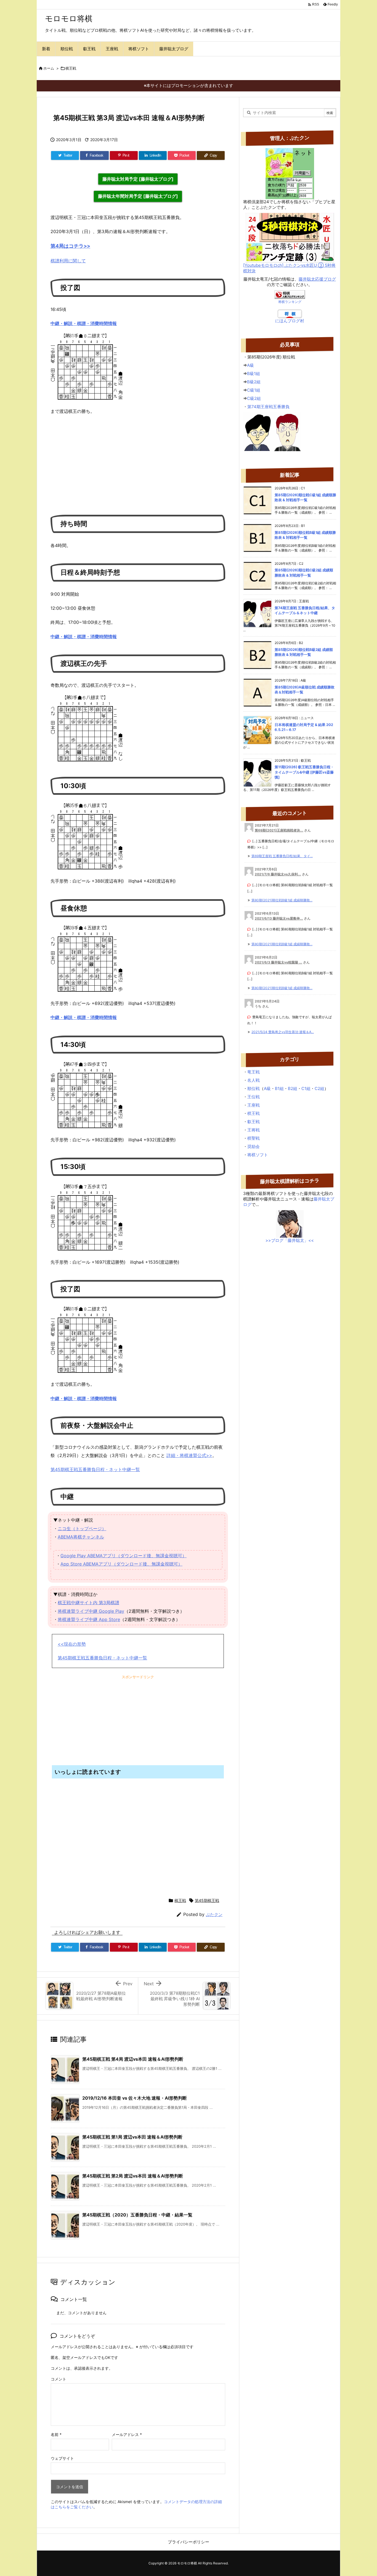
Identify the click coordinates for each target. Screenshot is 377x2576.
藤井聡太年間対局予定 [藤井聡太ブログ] (138, 196)
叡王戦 (253, 1122)
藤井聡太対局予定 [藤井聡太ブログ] (138, 179)
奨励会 (253, 1146)
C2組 (319, 1088)
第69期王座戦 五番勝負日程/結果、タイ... (282, 856)
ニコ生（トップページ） (82, 1529)
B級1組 (253, 374)
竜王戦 (253, 1072)
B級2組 (254, 382)
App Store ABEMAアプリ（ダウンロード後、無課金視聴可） (121, 1564)
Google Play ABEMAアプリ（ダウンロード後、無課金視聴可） (124, 1556)
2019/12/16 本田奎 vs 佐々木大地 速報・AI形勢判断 (135, 2098)
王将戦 (253, 1130)
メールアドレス (127, 2434)
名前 (56, 2434)
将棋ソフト (258, 1155)
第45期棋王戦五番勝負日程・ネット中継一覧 (95, 1469)
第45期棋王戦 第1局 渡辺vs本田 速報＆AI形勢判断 (132, 2137)
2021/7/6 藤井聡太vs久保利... (278, 874)
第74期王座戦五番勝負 (268, 407)
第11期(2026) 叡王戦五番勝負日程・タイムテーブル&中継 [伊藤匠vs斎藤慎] (304, 772)
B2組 (293, 1088)
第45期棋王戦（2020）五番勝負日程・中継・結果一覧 (137, 2215)
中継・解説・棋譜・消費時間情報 (84, 323)
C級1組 (254, 390)
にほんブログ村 (290, 321)
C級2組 (254, 398)
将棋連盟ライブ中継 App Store (89, 1619)
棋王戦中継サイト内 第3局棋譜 (88, 1603)
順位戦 (253, 1088)
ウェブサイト (62, 2458)
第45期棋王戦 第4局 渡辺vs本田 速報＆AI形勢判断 (133, 2059)
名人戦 (253, 1080)
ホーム (49, 68)
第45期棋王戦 (207, 1900)
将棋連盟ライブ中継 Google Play (91, 1611)
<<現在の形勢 (72, 1644)
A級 (250, 365)
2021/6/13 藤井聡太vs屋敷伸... (279, 918)
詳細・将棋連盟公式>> (189, 1455)
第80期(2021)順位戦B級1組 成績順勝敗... (282, 900)
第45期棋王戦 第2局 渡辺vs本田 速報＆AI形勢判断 (133, 2176)
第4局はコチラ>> (70, 246)
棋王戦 (71, 68)
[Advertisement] (138, 462)
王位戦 (253, 1097)
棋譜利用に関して (68, 261)
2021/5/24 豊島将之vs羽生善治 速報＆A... (283, 1032)
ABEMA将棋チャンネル (81, 1537)
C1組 (306, 1088)
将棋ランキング (290, 302)
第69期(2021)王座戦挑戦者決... (279, 830)
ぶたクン (214, 1914)
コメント (59, 2379)
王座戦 (253, 1105)
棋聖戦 (253, 1138)
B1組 (279, 1088)
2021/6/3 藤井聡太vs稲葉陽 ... (278, 962)
